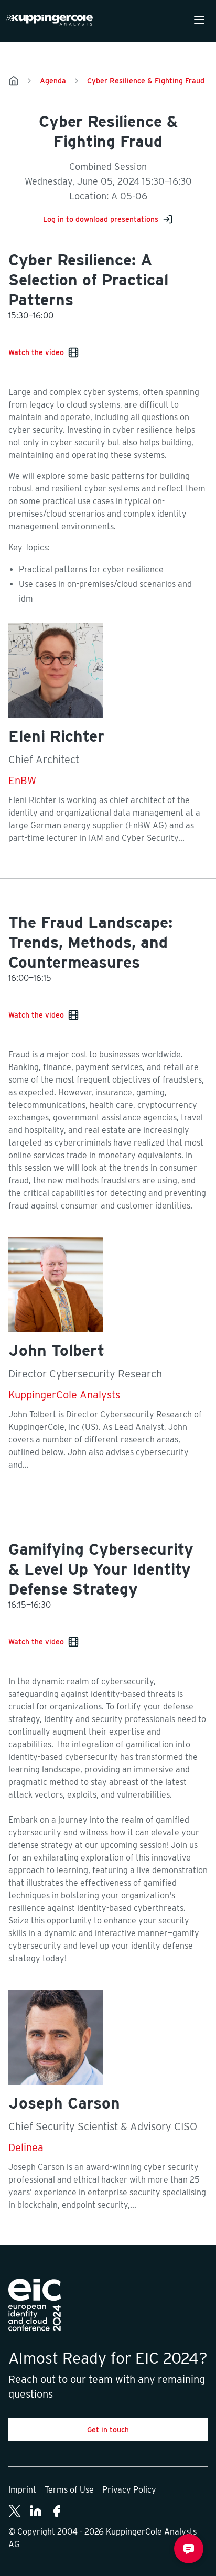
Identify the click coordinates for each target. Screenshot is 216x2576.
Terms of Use (69, 2490)
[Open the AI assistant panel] (189, 2549)
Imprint (22, 2490)
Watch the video (36, 352)
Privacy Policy (129, 2490)
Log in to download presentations (101, 219)
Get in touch (108, 2430)
